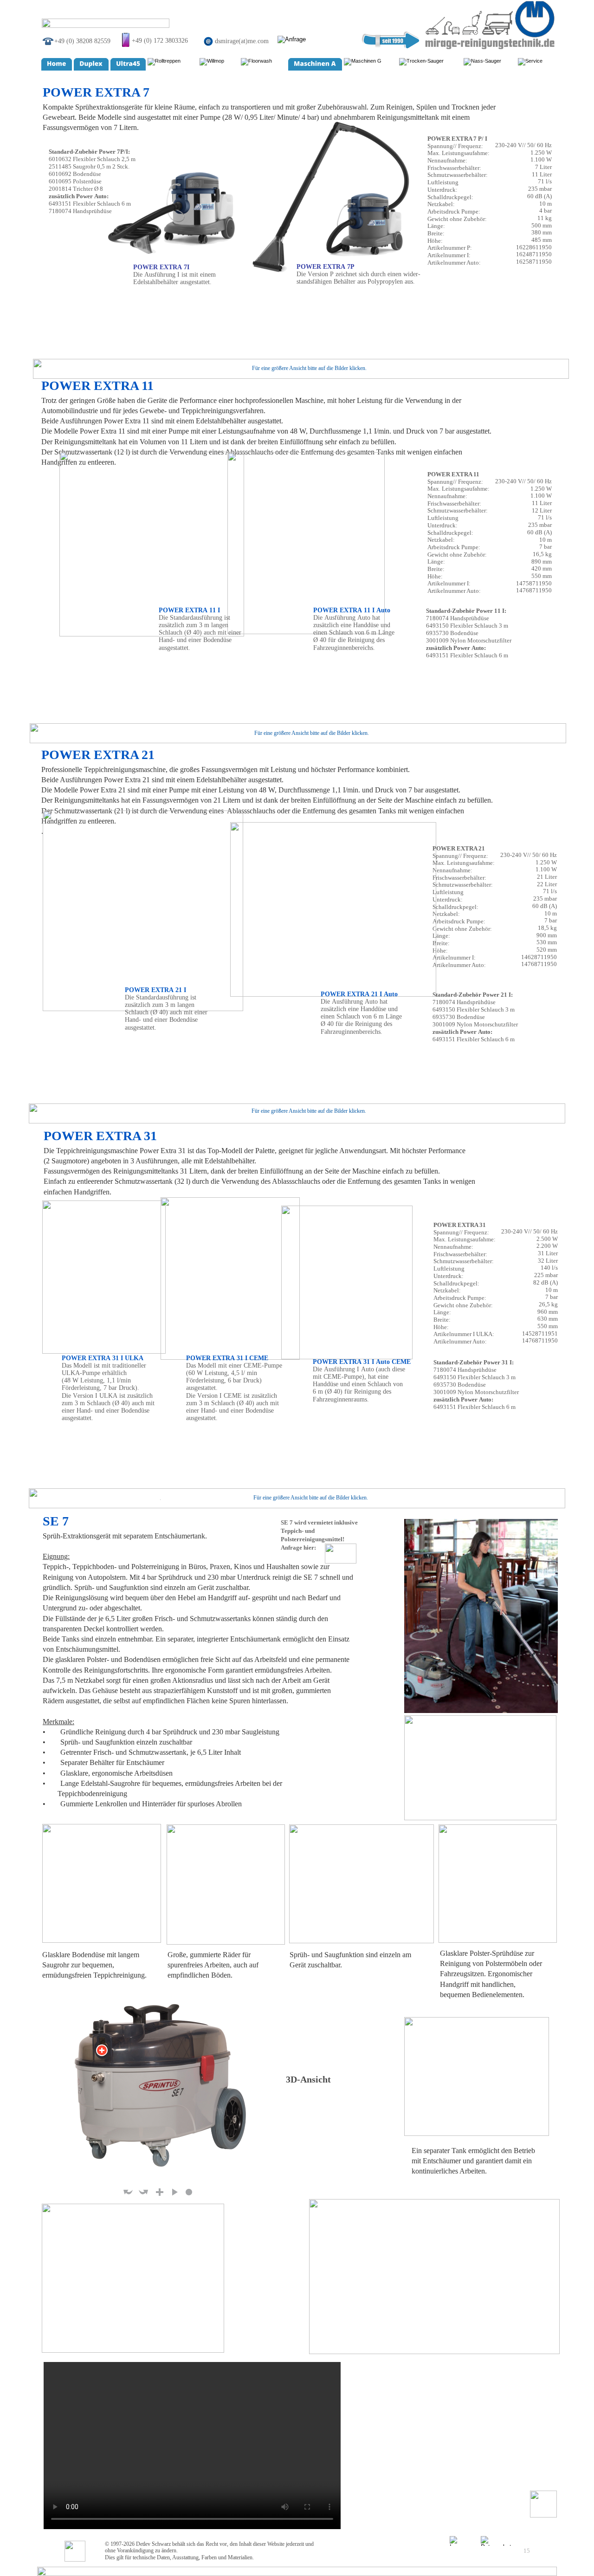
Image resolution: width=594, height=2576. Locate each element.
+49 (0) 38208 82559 (82, 41)
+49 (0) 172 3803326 (160, 40)
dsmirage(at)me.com (242, 41)
